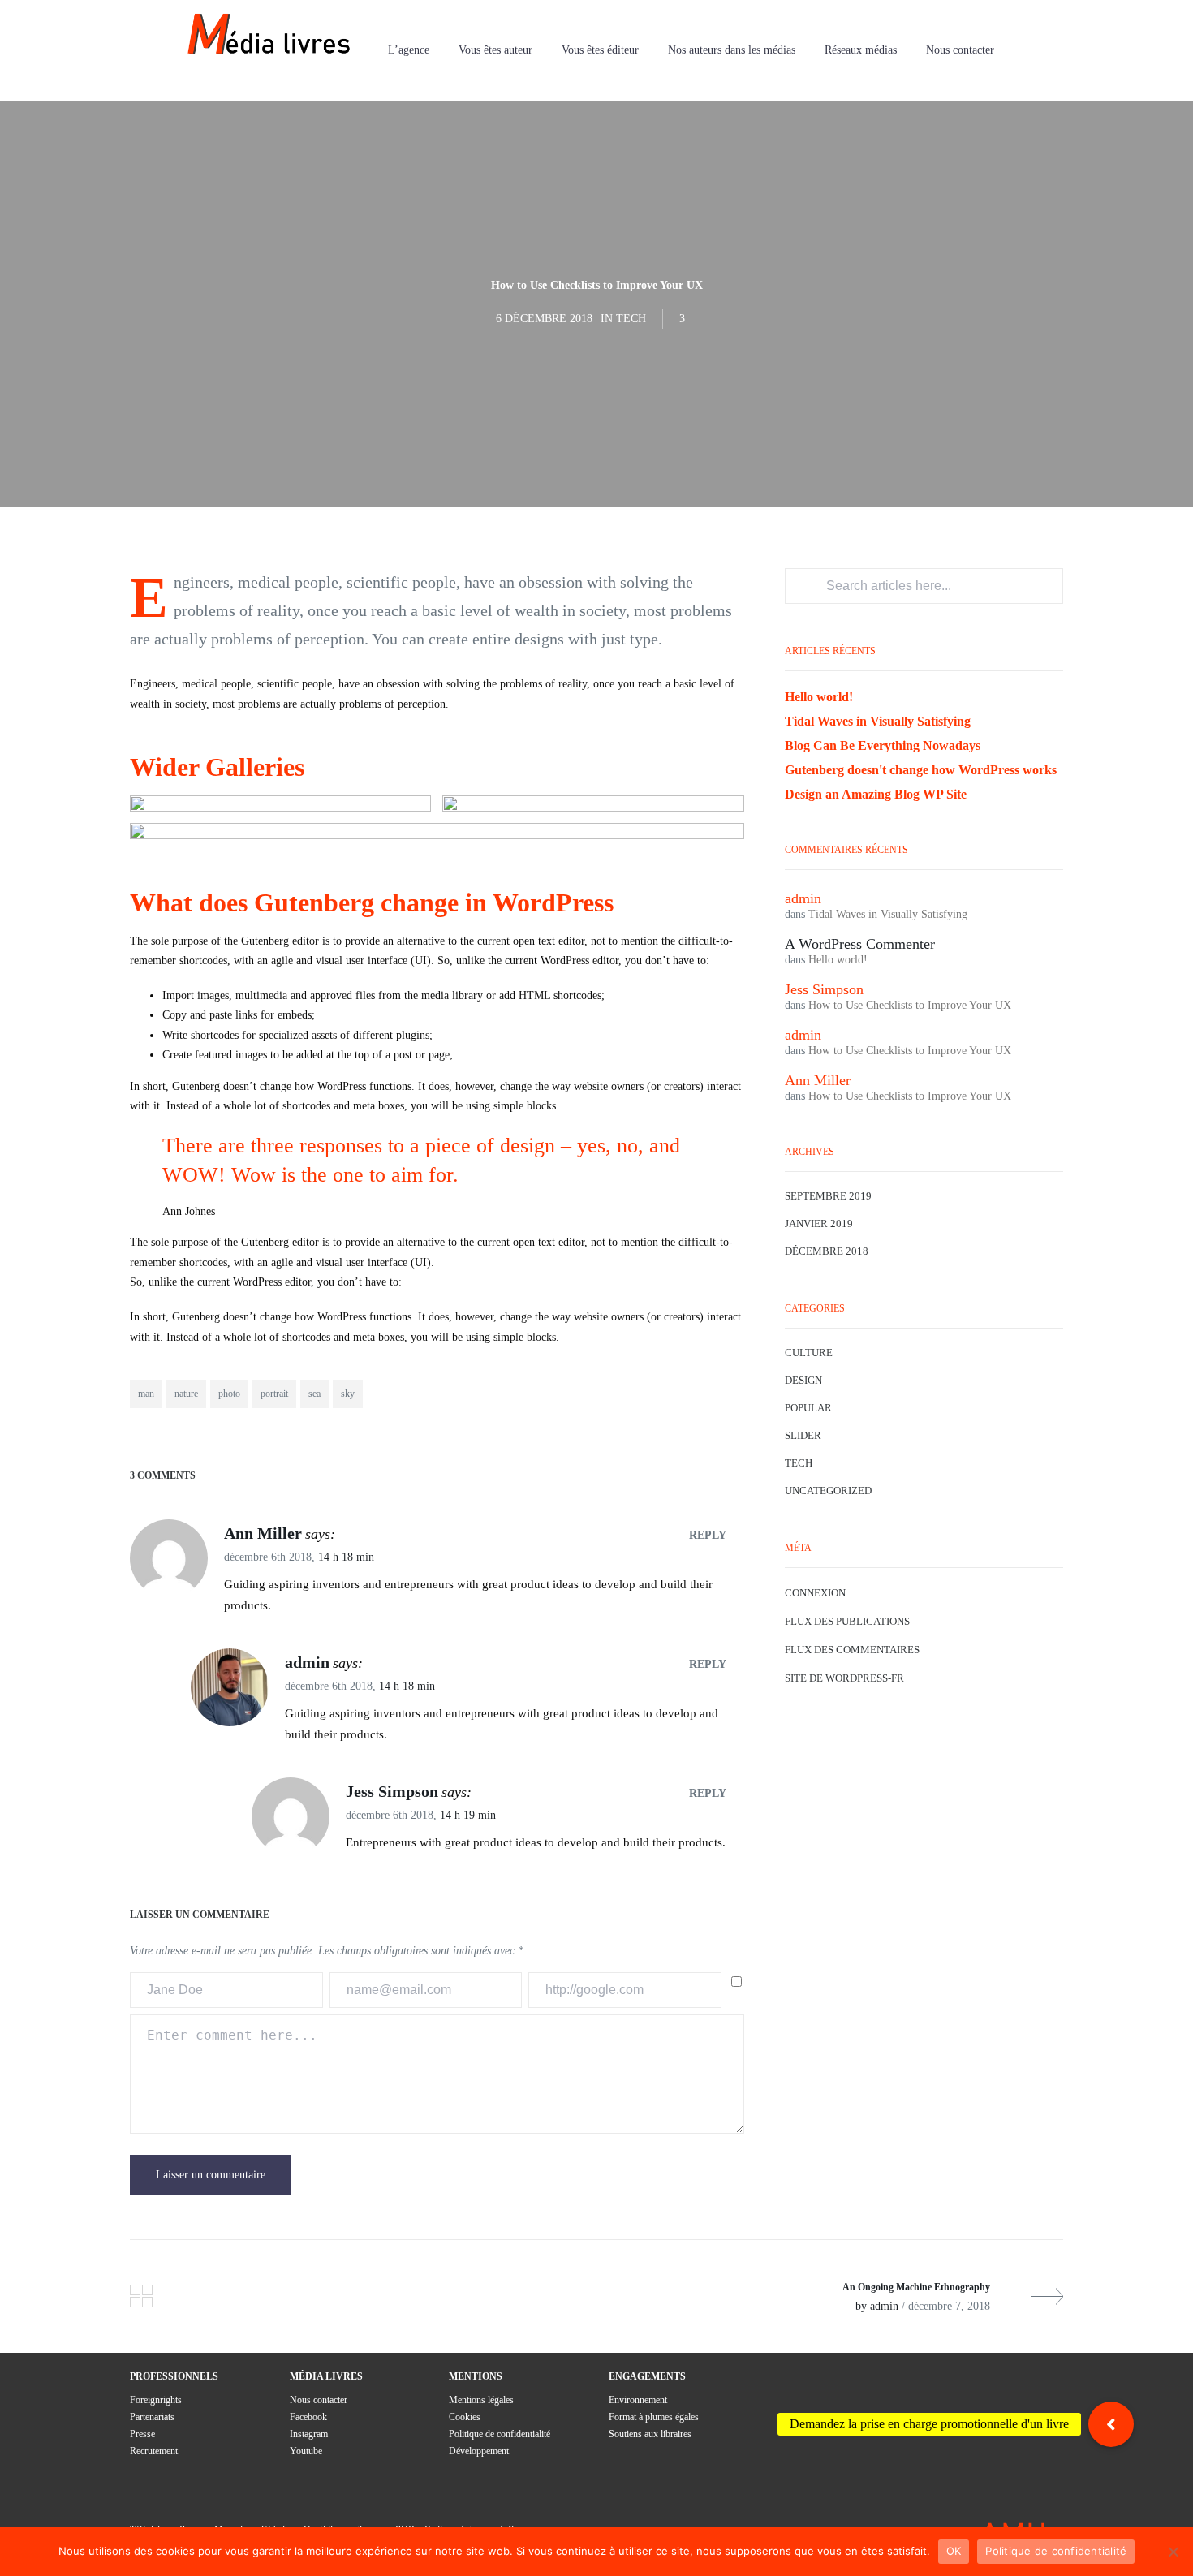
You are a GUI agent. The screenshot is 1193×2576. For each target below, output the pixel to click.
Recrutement (154, 2451)
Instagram (309, 2434)
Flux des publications (847, 1621)
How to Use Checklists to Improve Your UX (910, 1005)
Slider (803, 1435)
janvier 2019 (819, 1223)
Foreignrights (156, 2400)
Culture (809, 1353)
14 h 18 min (346, 1557)
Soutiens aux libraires (650, 2434)
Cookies (465, 2417)
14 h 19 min (468, 1815)
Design (803, 1380)
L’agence (409, 50)
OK (954, 2551)
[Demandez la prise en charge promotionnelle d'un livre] (1111, 2424)
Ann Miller (263, 1533)
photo (229, 1394)
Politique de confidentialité (500, 2434)
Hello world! (819, 697)
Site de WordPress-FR (844, 1678)
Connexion (815, 1593)
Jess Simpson (392, 1791)
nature (186, 1394)
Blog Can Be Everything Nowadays (883, 745)
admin (307, 1662)
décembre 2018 (827, 1251)
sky (348, 1394)
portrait (274, 1394)
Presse (142, 2434)
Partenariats (152, 2417)
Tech (631, 319)
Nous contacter (960, 50)
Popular (808, 1408)
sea (314, 1394)
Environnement (638, 2400)
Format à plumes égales (654, 2417)
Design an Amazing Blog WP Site (876, 794)
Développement (479, 2451)
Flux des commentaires (852, 1650)
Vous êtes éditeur (600, 50)
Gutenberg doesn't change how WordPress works (921, 770)
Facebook (308, 2417)
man (146, 1394)
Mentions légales (481, 2400)
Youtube (306, 2451)
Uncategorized (828, 1490)
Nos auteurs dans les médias (732, 50)
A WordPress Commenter (860, 944)
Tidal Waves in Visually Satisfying (878, 721)
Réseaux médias (861, 50)
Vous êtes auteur (495, 50)
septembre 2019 (828, 1196)
